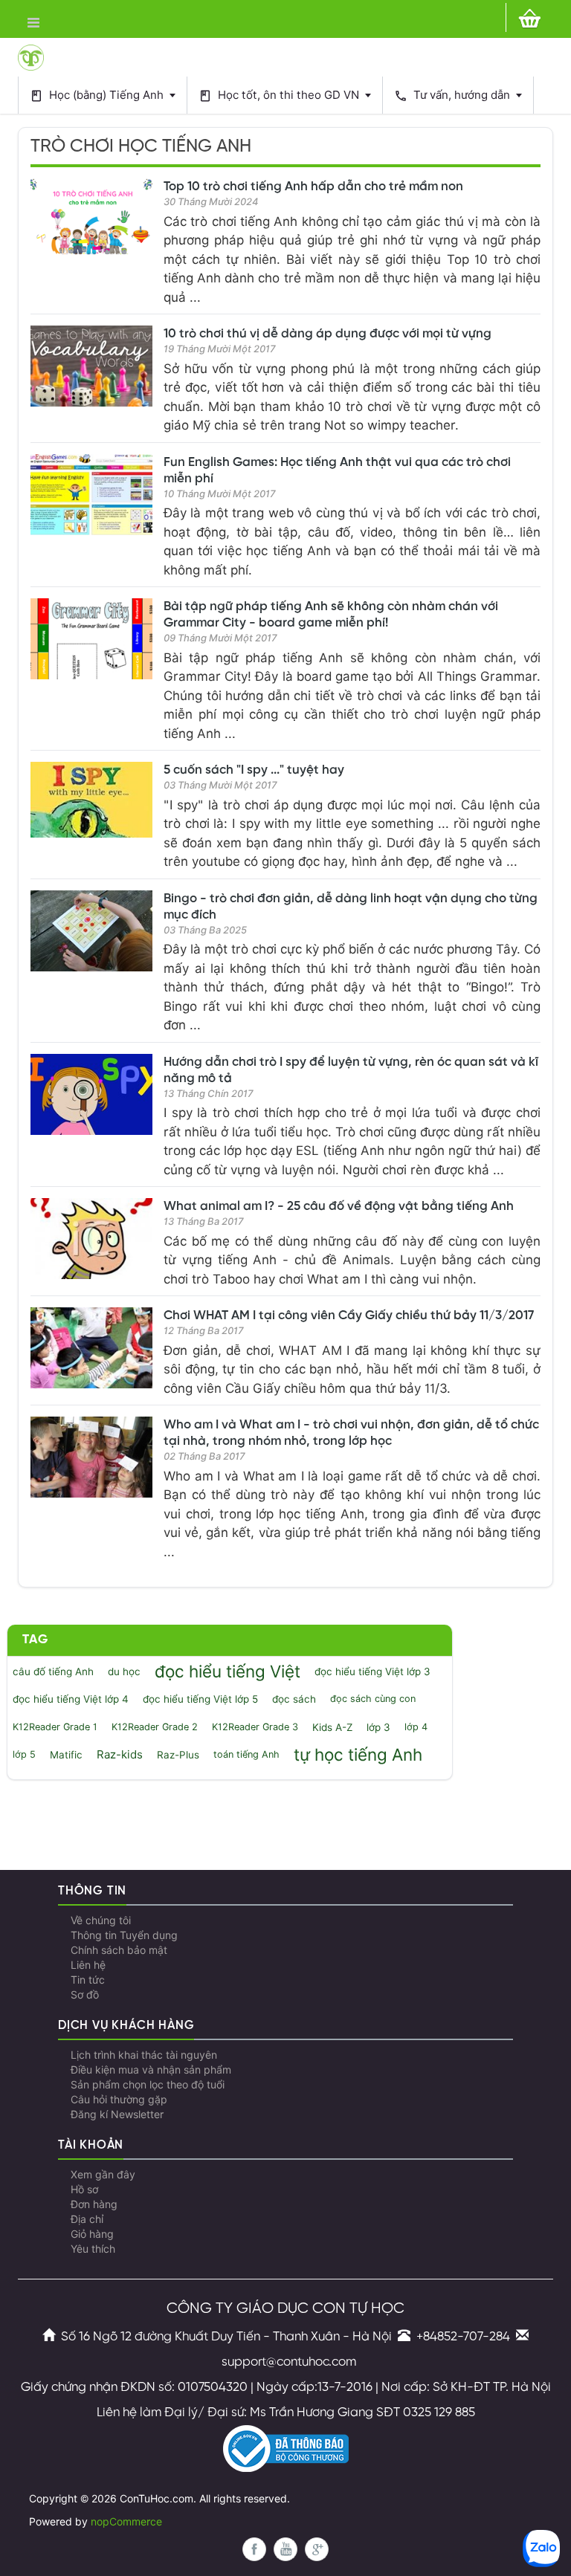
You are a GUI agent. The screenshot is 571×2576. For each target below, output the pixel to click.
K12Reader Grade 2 (155, 1727)
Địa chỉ (87, 2219)
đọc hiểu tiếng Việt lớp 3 (372, 1672)
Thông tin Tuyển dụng (124, 1935)
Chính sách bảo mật (119, 1950)
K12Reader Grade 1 (55, 1727)
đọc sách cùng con (373, 1699)
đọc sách (294, 1699)
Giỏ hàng (92, 2234)
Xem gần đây (103, 2175)
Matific (66, 1755)
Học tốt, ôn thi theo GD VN (280, 96)
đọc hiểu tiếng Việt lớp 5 (200, 1699)
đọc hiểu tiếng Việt (228, 1671)
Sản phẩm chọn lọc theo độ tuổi (148, 2085)
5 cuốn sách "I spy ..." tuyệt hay (254, 770)
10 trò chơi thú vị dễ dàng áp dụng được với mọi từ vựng (328, 334)
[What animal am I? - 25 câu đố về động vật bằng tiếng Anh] (91, 1239)
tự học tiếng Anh (358, 1754)
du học (124, 1672)
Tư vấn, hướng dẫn (454, 96)
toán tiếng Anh (246, 1754)
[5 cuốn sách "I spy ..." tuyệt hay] (91, 800)
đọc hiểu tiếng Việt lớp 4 (71, 1699)
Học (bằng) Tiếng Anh (98, 96)
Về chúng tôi (101, 1920)
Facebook (254, 2549)
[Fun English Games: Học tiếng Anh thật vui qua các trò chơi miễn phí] (91, 495)
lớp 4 (416, 1727)
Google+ (317, 2549)
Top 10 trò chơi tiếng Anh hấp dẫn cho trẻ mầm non (313, 187)
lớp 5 (24, 1754)
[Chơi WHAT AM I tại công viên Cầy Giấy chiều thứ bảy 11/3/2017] (91, 1348)
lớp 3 (378, 1727)
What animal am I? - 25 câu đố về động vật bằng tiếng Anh (339, 1206)
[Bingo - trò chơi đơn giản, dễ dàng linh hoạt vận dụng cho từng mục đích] (91, 931)
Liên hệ (88, 1965)
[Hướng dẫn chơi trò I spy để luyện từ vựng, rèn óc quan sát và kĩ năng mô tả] (91, 1094)
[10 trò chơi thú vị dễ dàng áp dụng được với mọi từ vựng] (91, 366)
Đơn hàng (94, 2204)
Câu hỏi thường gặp (119, 2100)
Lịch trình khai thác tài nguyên (144, 2055)
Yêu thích (93, 2249)
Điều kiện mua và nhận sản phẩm (151, 2070)
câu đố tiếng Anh (53, 1672)
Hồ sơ (84, 2190)
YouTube (285, 2549)
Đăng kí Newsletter (117, 2114)
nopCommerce (126, 2522)
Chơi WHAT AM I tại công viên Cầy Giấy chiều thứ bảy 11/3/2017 (349, 1315)
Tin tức (88, 1980)
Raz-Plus (178, 1755)
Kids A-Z (332, 1727)
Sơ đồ (85, 1995)
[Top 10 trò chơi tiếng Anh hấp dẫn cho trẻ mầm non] (91, 219)
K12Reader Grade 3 (255, 1727)
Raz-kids (120, 1755)
